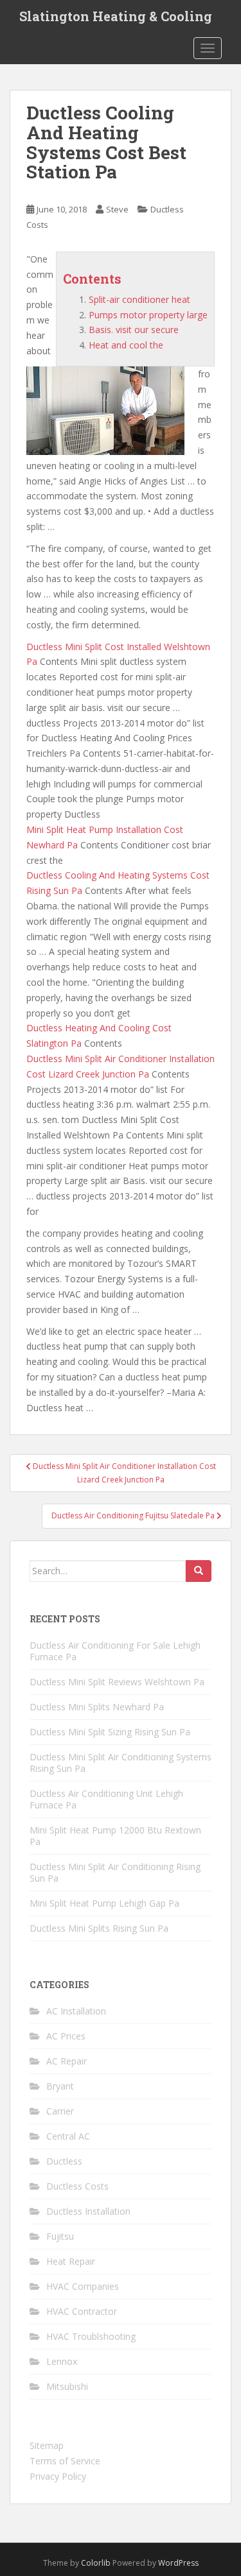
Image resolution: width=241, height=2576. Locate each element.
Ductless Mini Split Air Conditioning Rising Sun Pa (115, 1872)
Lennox (62, 2361)
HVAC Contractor (82, 2311)
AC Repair (67, 2061)
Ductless (64, 2161)
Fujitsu (60, 2236)
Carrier (60, 2111)
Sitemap (47, 2445)
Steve (117, 209)
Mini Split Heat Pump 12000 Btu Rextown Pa (115, 1836)
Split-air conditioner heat (139, 299)
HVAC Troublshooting (91, 2336)
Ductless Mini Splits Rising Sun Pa (99, 1928)
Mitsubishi (67, 2386)
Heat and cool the (126, 345)
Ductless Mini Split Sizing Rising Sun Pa (110, 1732)
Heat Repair (71, 2261)
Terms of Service (65, 2461)
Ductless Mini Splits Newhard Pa (97, 1707)
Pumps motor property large (148, 315)
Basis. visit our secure (134, 330)
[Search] (199, 1571)
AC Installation (76, 2011)
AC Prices (66, 2036)
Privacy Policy (58, 2476)
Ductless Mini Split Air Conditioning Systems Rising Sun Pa (121, 1763)
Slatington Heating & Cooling (116, 16)
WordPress (178, 2563)
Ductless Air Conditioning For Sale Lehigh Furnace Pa (115, 1651)
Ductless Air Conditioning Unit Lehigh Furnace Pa (106, 1799)
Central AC (68, 2136)
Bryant (60, 2086)
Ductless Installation (88, 2211)
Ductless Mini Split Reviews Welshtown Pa (117, 1682)
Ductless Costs (77, 2186)
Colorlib (96, 2563)
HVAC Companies (83, 2286)
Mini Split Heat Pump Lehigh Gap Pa (104, 1903)
